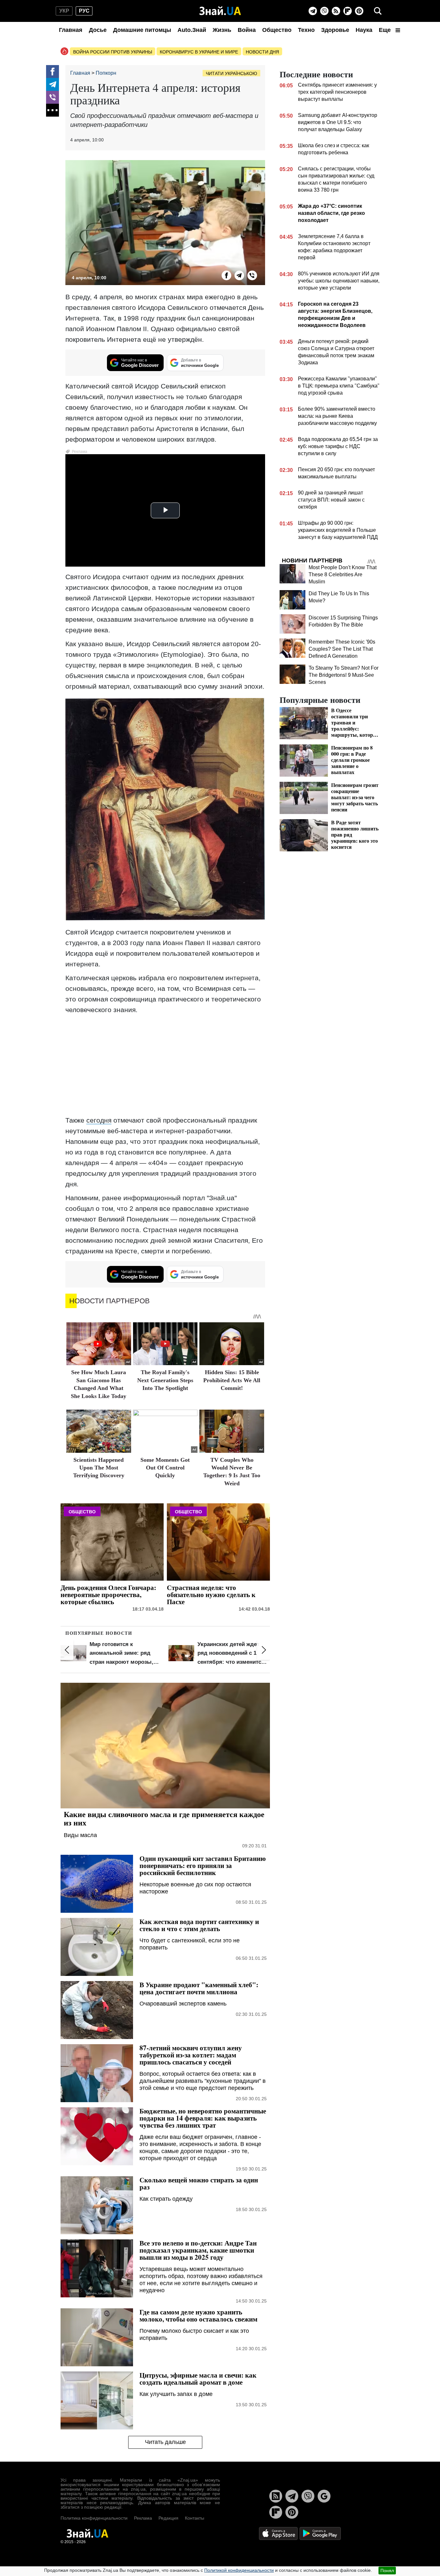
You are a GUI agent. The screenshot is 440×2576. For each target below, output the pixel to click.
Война (247, 30)
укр (64, 11)
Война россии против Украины (113, 52)
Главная (71, 30)
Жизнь (222, 30)
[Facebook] (53, 72)
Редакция (168, 2518)
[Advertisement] (165, 1065)
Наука (364, 30)
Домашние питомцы (142, 30)
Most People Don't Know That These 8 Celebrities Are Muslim (343, 575)
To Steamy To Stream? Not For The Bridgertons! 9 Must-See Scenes (344, 675)
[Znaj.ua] (220, 11)
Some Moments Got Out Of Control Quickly (165, 1468)
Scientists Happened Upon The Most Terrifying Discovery (99, 1468)
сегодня (99, 1120)
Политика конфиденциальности (94, 2518)
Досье (98, 30)
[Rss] (336, 11)
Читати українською (231, 73)
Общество (277, 30)
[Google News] (324, 2496)
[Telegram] (313, 11)
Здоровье (335, 30)
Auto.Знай (192, 30)
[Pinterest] (359, 11)
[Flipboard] (348, 11)
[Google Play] (320, 2533)
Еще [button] (386, 30)
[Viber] (324, 11)
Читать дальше (165, 2442)
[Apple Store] (279, 2533)
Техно (306, 30)
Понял (387, 2571)
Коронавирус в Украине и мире (199, 52)
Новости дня (262, 52)
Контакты (195, 2518)
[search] (378, 11)
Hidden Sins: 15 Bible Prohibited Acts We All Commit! (232, 1380)
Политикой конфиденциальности (239, 2570)
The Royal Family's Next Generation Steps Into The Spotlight (165, 1380)
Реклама (143, 2518)
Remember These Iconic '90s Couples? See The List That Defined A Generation (342, 649)
